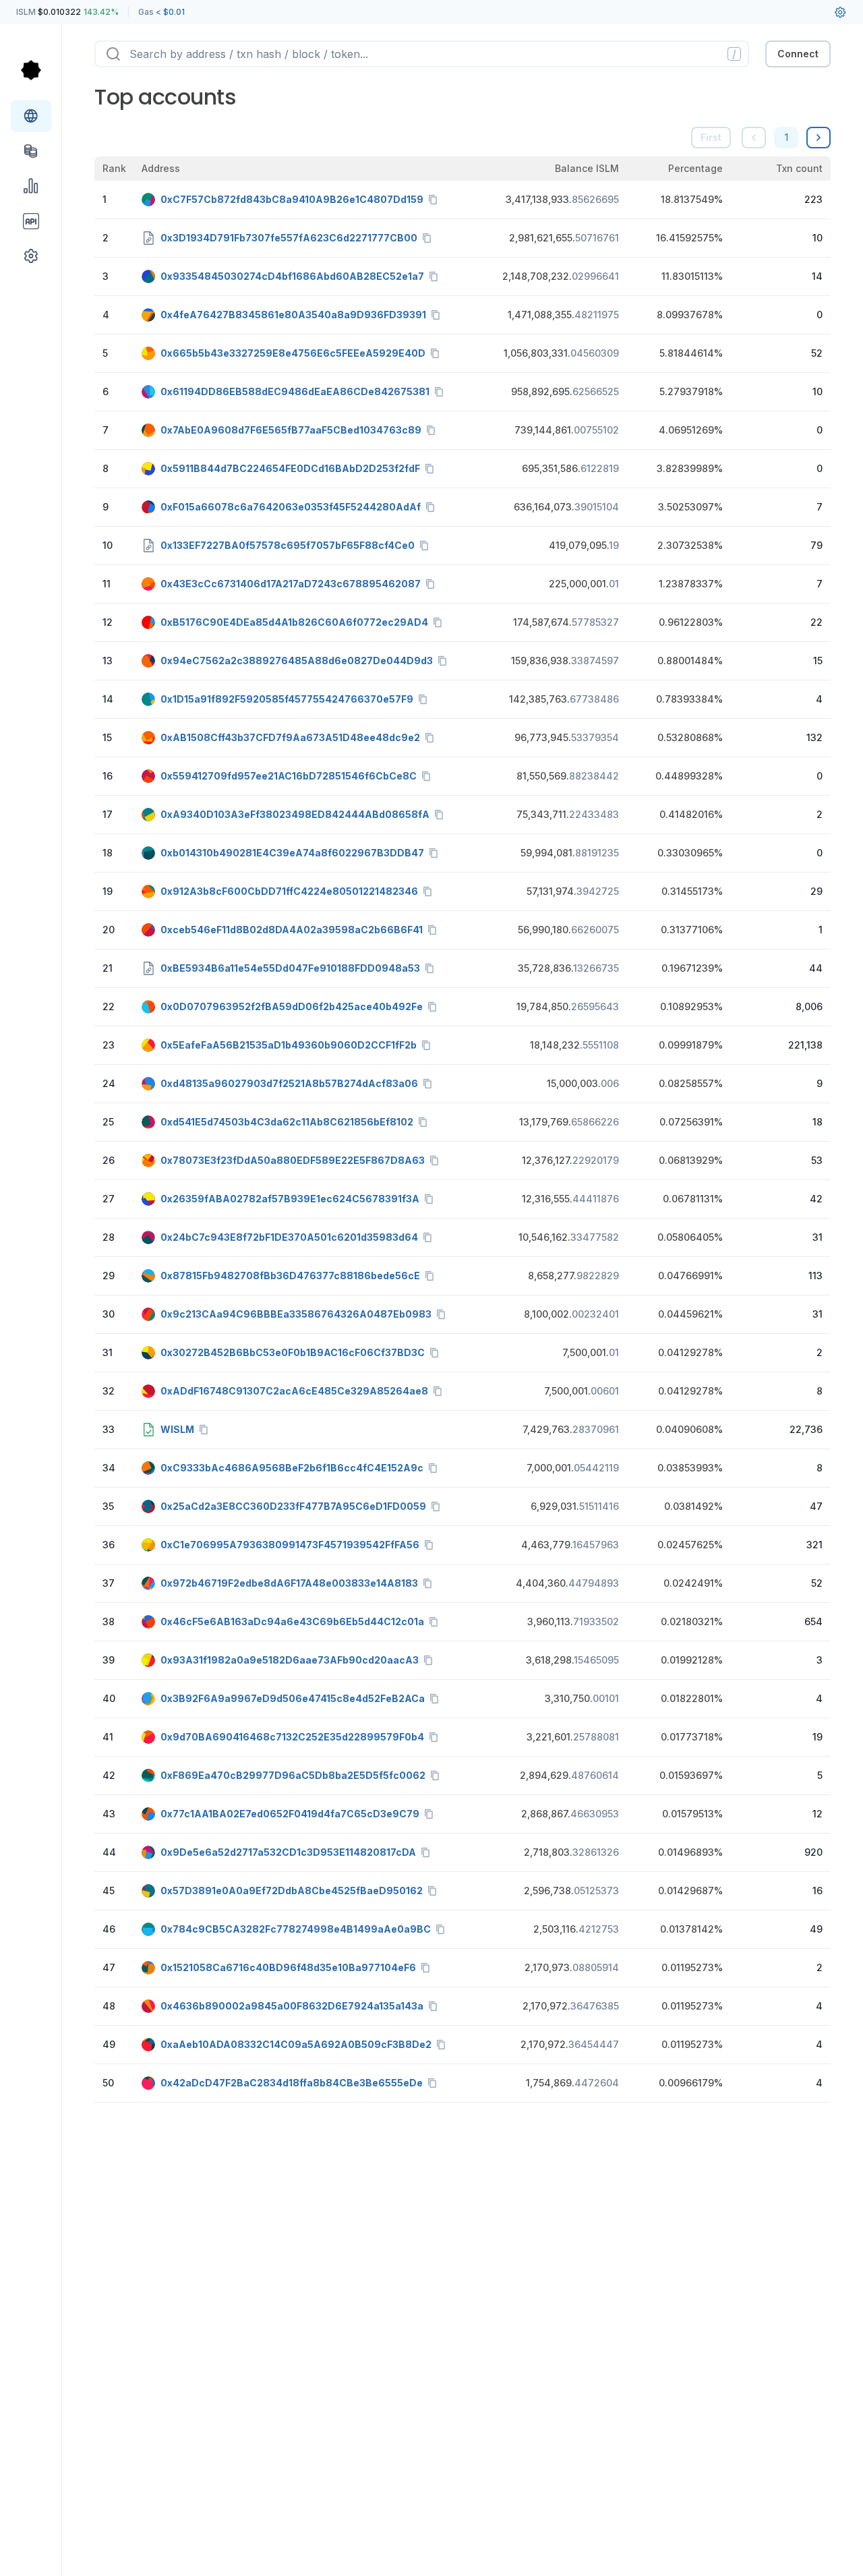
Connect (798, 54)
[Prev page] (754, 138)
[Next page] (819, 138)
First (711, 137)
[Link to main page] (31, 70)
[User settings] (840, 12)
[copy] (436, 200)
